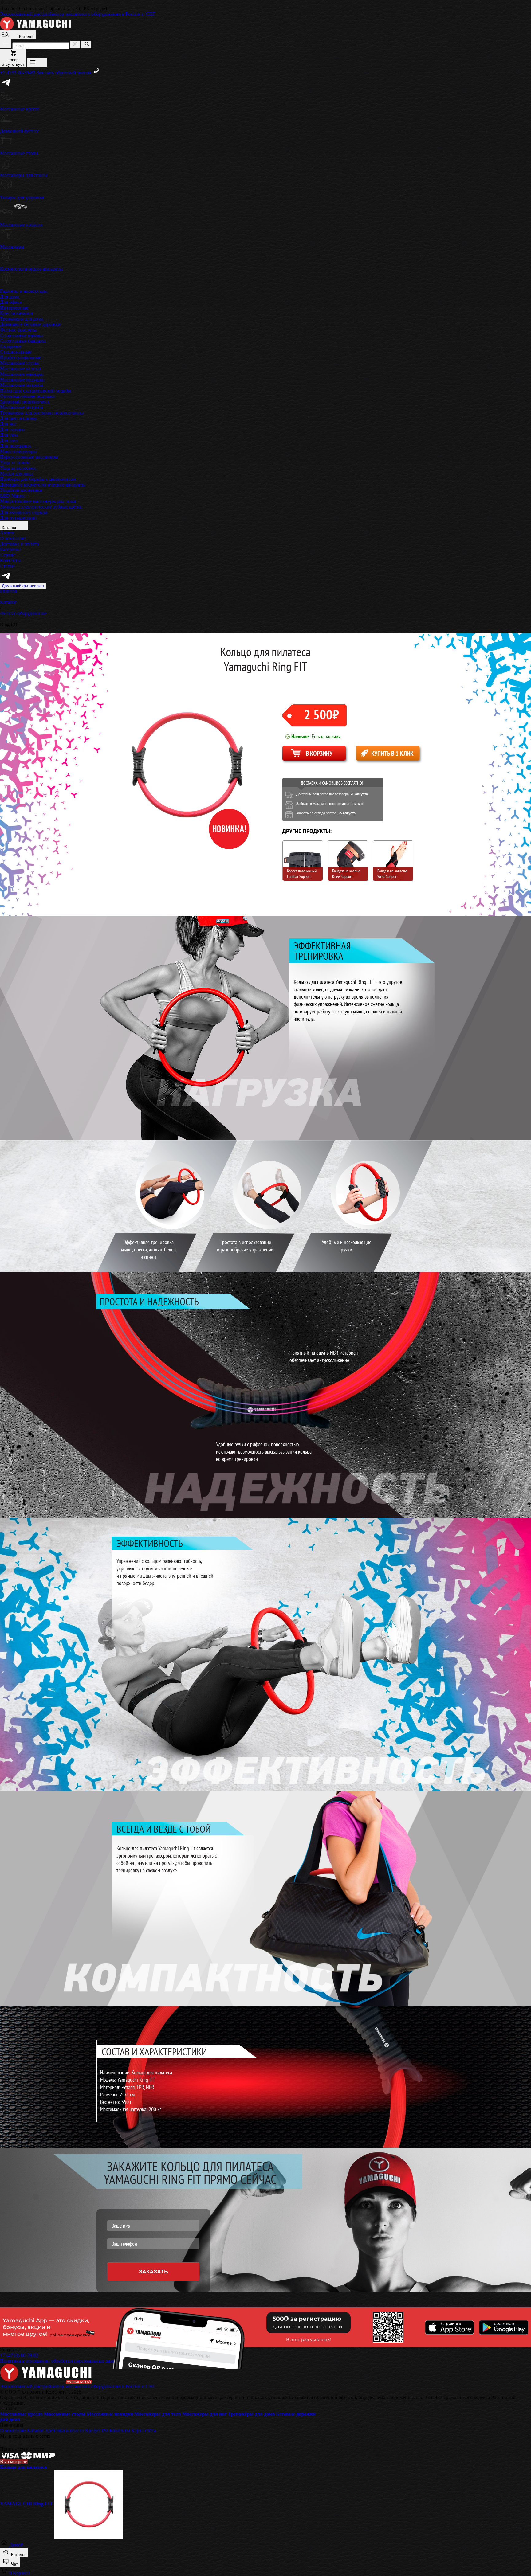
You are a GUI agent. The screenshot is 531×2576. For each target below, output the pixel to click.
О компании (13, 538)
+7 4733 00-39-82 (18, 73)
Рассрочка (11, 549)
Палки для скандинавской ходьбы (35, 391)
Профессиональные (21, 357)
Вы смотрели (14, 2462)
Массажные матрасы (22, 385)
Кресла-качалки (16, 313)
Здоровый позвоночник (25, 402)
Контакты (10, 560)
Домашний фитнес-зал (23, 586)
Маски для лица (17, 474)
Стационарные (16, 352)
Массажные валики (20, 368)
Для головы (12, 429)
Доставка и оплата (19, 544)
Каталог (10, 528)
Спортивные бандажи (23, 341)
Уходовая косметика (21, 490)
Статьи (7, 566)
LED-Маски (13, 496)
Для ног (8, 424)
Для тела (9, 435)
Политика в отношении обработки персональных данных (61, 2361)
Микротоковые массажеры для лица (38, 501)
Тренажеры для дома (22, 319)
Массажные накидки (22, 374)
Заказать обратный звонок (65, 73)
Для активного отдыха (24, 512)
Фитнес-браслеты (18, 330)
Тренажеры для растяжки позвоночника (42, 413)
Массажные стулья (20, 363)
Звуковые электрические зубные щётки (41, 507)
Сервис (8, 555)
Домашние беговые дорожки (30, 324)
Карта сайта (144, 2431)
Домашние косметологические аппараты (43, 485)
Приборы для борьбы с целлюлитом (38, 479)
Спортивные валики (22, 335)
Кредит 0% (97, 2431)
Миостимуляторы (18, 451)
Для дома (10, 297)
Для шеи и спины (18, 418)
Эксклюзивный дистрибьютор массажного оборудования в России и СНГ (78, 14)
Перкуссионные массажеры (29, 457)
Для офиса (11, 302)
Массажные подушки (22, 380)
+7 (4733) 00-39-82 (19, 2355)
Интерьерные (14, 308)
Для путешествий (18, 518)
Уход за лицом (15, 462)
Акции (7, 533)
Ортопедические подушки (28, 396)
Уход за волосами (18, 468)
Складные (11, 346)
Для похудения (16, 446)
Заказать (153, 2272)
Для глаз (9, 440)
